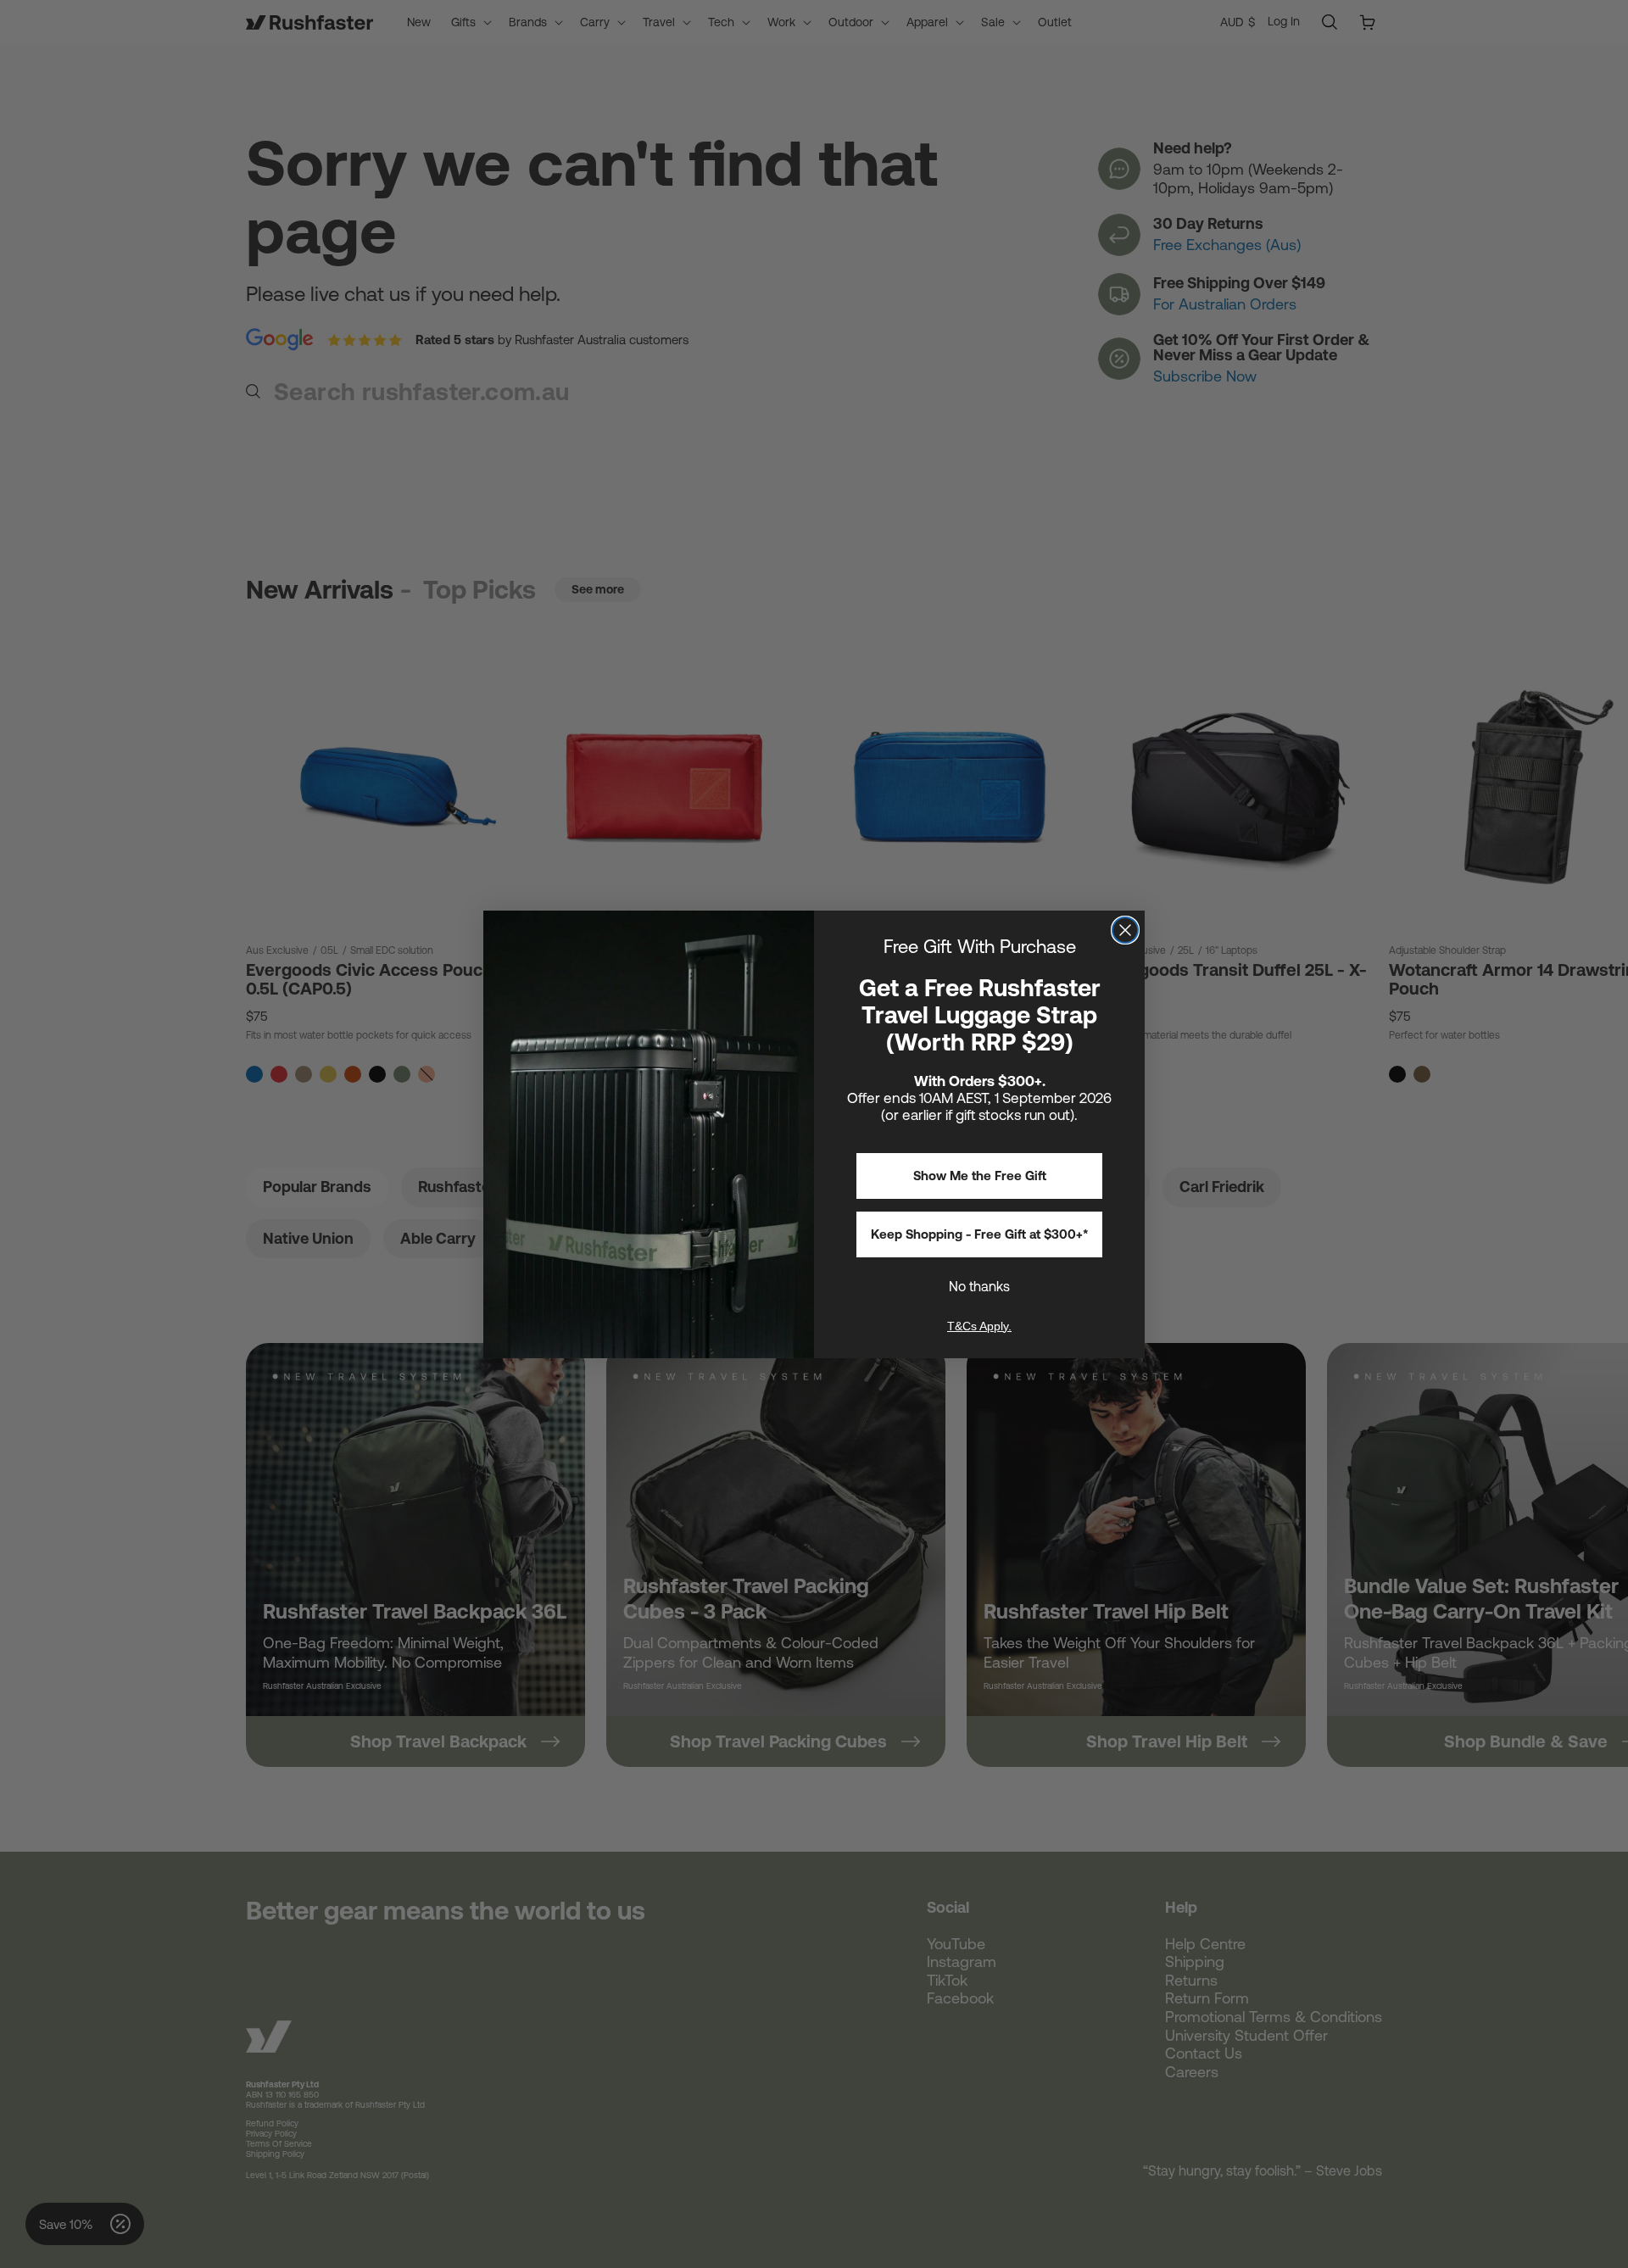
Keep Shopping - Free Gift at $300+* (980, 1234)
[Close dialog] (1125, 930)
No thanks (979, 1286)
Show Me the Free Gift (980, 1176)
